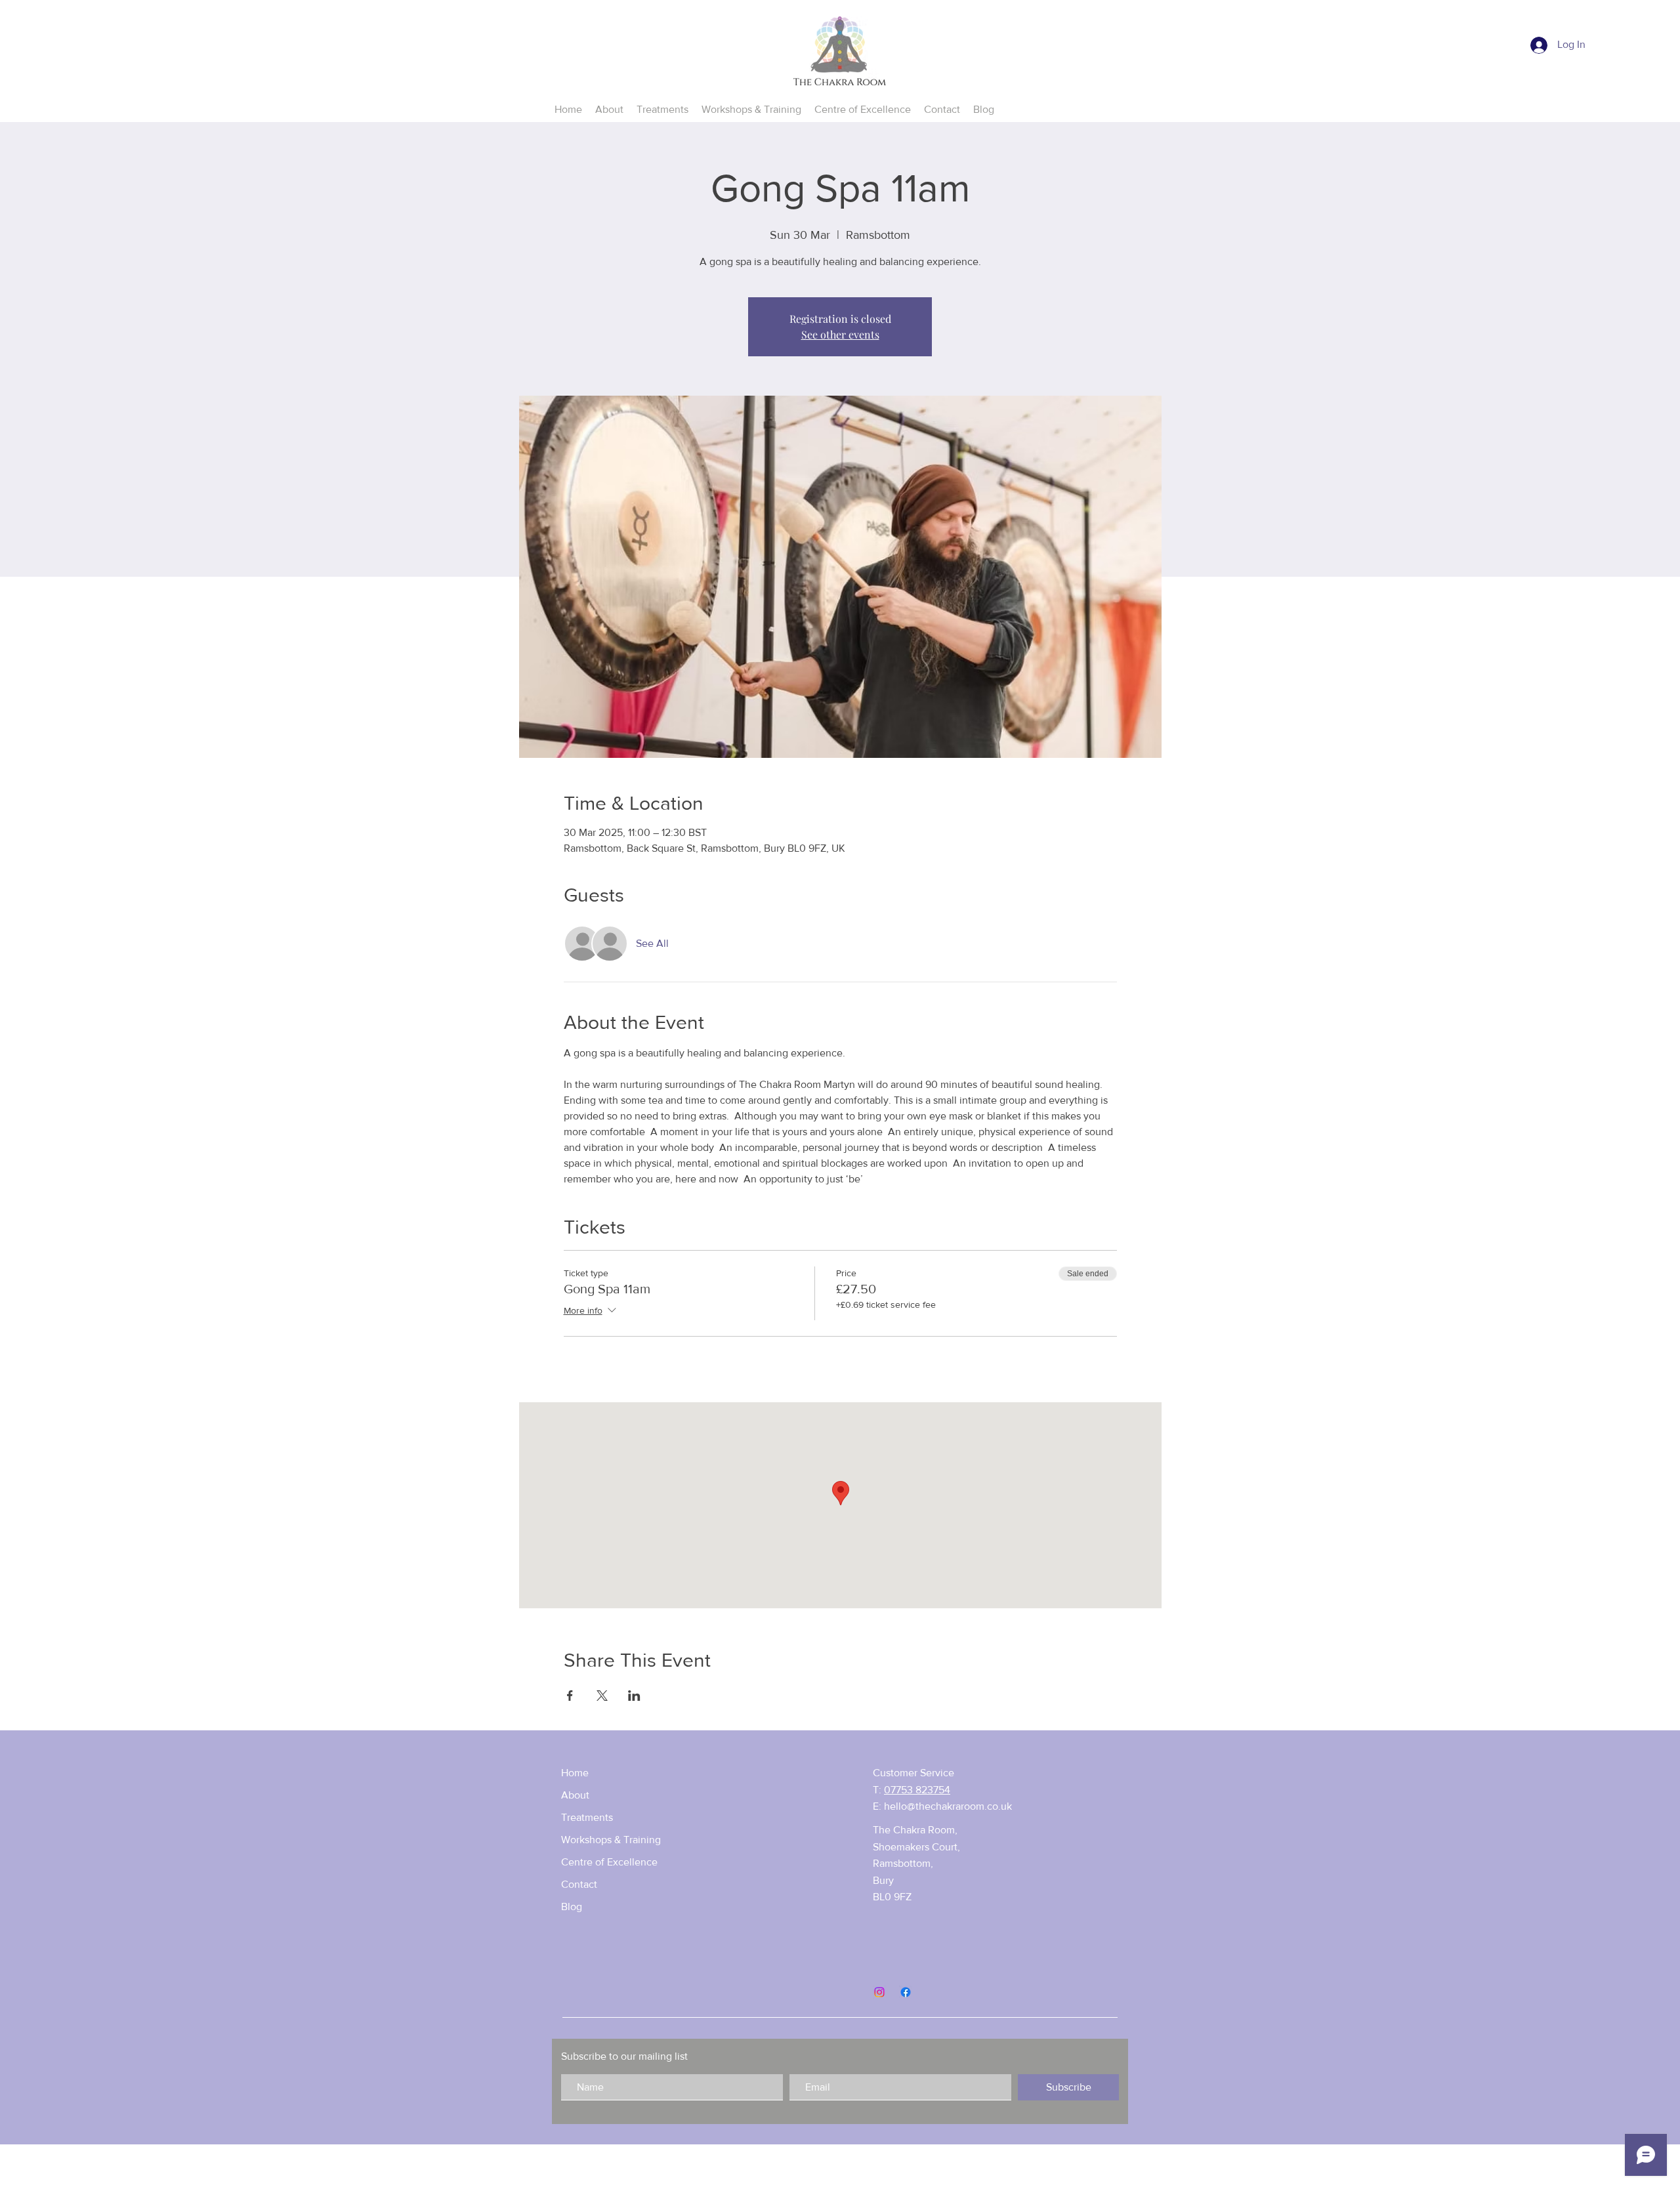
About (575, 1795)
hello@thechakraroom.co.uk (948, 1806)
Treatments (587, 1817)
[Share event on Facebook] (570, 1696)
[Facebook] (906, 1992)
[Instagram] (879, 1992)
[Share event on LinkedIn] (634, 1696)
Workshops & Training (611, 1840)
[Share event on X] (602, 1696)
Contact (579, 1884)
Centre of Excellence (609, 1862)
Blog (572, 1907)
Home (575, 1773)
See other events (840, 334)
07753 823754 (917, 1790)
